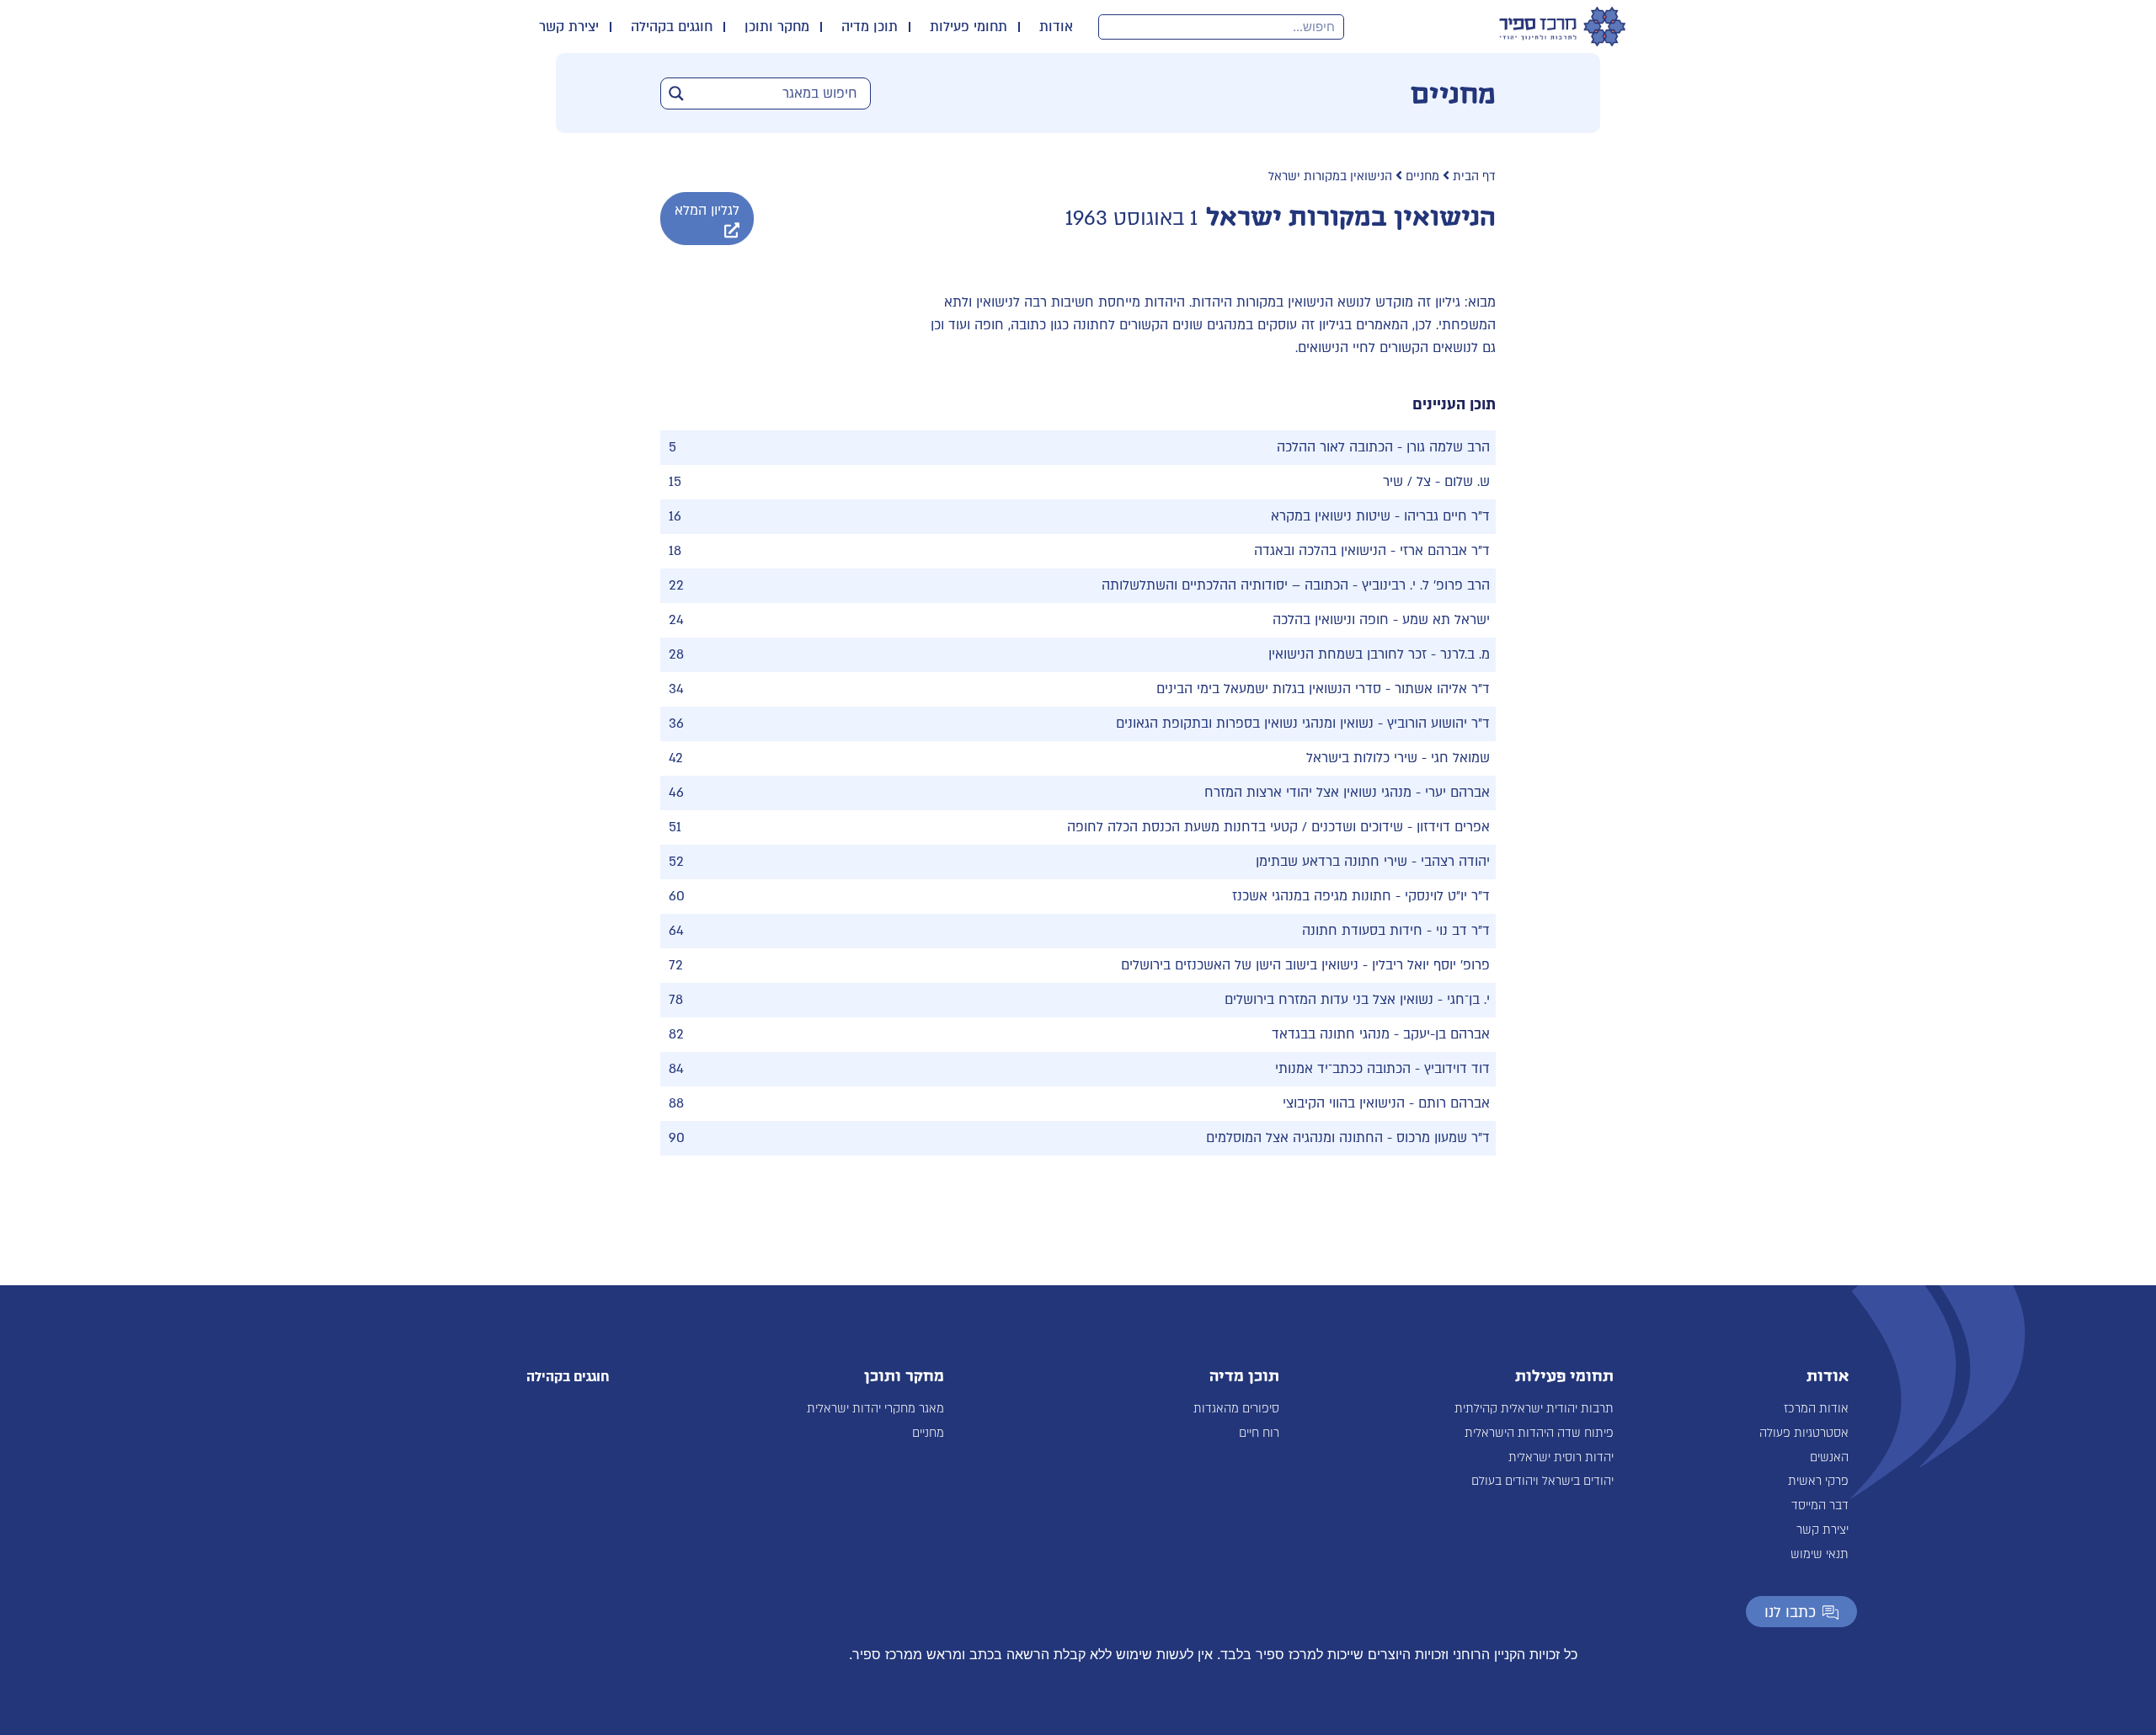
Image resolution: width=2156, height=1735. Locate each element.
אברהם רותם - (1447, 1103)
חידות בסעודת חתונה (1362, 931)
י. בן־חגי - (1462, 1000)
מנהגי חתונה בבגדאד (1331, 1034)
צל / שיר (1407, 482)
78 (676, 1000)
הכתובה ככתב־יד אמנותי (1343, 1069)
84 (676, 1069)
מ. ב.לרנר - (1458, 654)
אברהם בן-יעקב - (1440, 1034)
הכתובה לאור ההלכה (1335, 447)
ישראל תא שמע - (1439, 620)
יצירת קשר (569, 27)
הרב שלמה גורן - (1441, 447)
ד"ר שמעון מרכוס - (1436, 1138)
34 (676, 689)
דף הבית (1474, 176)
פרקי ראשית (1818, 1481)
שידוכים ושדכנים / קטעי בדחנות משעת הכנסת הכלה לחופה (1235, 827)
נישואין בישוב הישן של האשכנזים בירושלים (1240, 965)
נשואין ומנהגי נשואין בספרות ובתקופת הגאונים (1245, 723)
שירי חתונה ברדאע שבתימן (1331, 862)
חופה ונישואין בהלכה (1331, 620)
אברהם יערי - (1451, 793)
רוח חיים (1259, 1433)
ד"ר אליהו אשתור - (1436, 689)
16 (675, 516)
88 (676, 1103)
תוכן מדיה (870, 27)
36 (676, 723)
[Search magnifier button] (676, 93)
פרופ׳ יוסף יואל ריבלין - (1424, 965)
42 (676, 758)
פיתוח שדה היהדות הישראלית (1539, 1433)
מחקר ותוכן (777, 27)
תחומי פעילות (969, 27)
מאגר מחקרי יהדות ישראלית (875, 1409)
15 (675, 482)
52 (676, 862)
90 (677, 1138)
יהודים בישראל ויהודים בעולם (1542, 1481)
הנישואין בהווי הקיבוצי (1344, 1103)
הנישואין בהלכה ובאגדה (1320, 551)
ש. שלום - (1460, 482)
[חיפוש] (1112, 27)
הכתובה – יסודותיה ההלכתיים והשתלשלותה (1225, 585)
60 (677, 896)
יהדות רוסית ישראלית (1561, 1457)
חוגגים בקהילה (672, 27)
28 (676, 654)
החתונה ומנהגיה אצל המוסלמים (1294, 1138)
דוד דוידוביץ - (1450, 1069)
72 (676, 965)
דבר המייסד (1820, 1505)
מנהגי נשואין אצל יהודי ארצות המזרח (1308, 793)
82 (676, 1034)
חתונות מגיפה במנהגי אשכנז (1312, 896)
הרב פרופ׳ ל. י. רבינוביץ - (1419, 585)
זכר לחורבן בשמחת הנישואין (1347, 654)
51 (675, 827)
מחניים (1422, 176)
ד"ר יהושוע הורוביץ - (1432, 723)
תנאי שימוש (1820, 1554)
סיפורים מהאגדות (1236, 1409)
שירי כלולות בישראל (1362, 758)
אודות (1056, 27)
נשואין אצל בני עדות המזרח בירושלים (1329, 1000)
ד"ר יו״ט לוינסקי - (1441, 896)
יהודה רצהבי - (1449, 862)
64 (676, 931)
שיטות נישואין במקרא (1331, 516)
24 (676, 620)
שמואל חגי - (1454, 758)
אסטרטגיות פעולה (1804, 1433)
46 (676, 793)
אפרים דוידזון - (1446, 827)
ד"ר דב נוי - (1456, 931)
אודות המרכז (1816, 1409)
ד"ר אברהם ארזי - (1438, 551)
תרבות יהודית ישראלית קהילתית (1534, 1409)
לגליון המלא (707, 211)
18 (675, 551)
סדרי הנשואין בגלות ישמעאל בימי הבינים (1269, 689)
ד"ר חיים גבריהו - (1440, 516)
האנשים (1829, 1457)
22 (676, 585)
